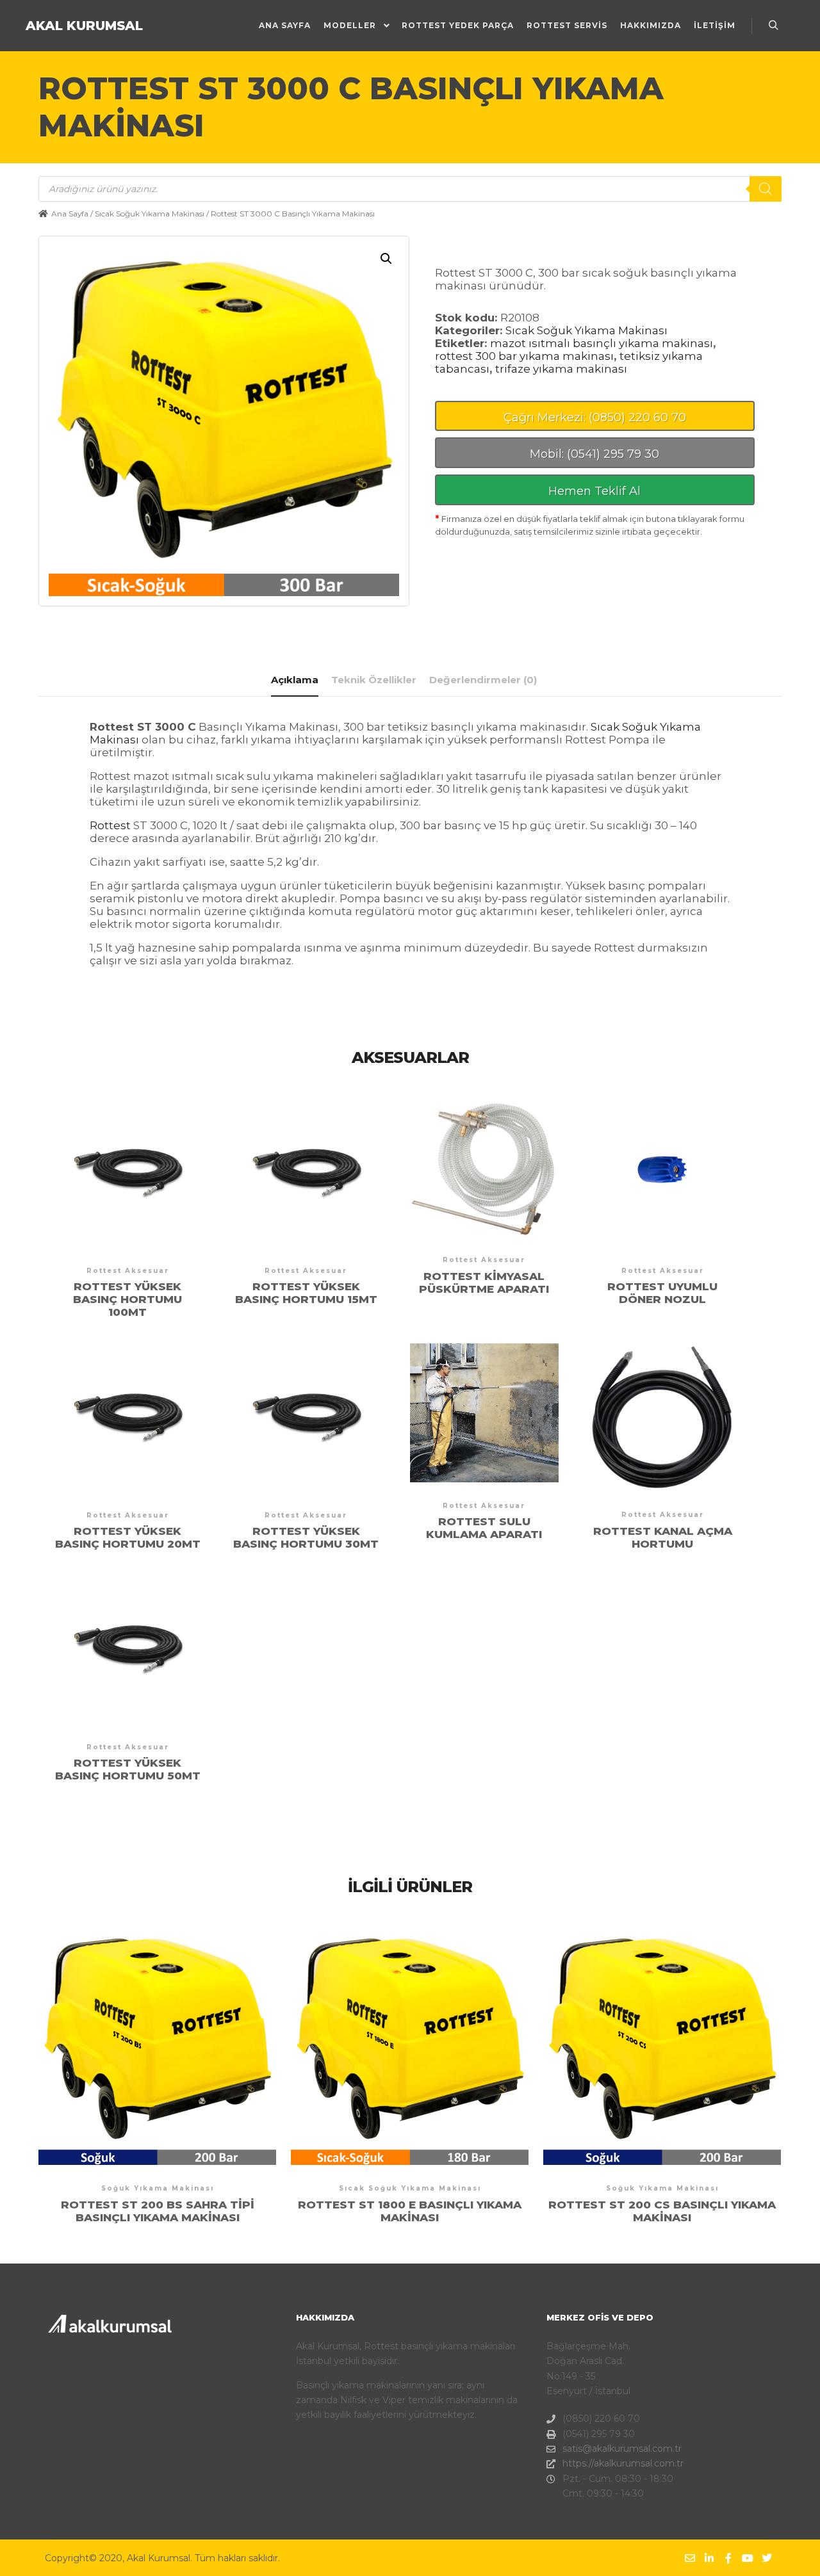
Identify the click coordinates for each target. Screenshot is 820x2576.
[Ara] (773, 26)
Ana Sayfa (70, 214)
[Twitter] (767, 2558)
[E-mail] (690, 2558)
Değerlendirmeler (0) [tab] (483, 680)
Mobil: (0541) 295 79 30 (594, 454)
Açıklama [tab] (295, 680)
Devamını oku (127, 1191)
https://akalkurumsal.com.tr (623, 2463)
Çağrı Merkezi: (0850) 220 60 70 (595, 417)
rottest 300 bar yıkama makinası (524, 356)
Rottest (110, 825)
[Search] (766, 189)
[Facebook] (728, 2558)
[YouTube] (748, 2558)
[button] (386, 259)
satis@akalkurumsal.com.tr (622, 2449)
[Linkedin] (709, 2558)
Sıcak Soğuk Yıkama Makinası (150, 214)
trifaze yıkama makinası (561, 369)
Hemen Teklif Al (594, 491)
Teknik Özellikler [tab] (374, 680)
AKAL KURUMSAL (84, 26)
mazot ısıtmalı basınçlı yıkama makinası (602, 343)
